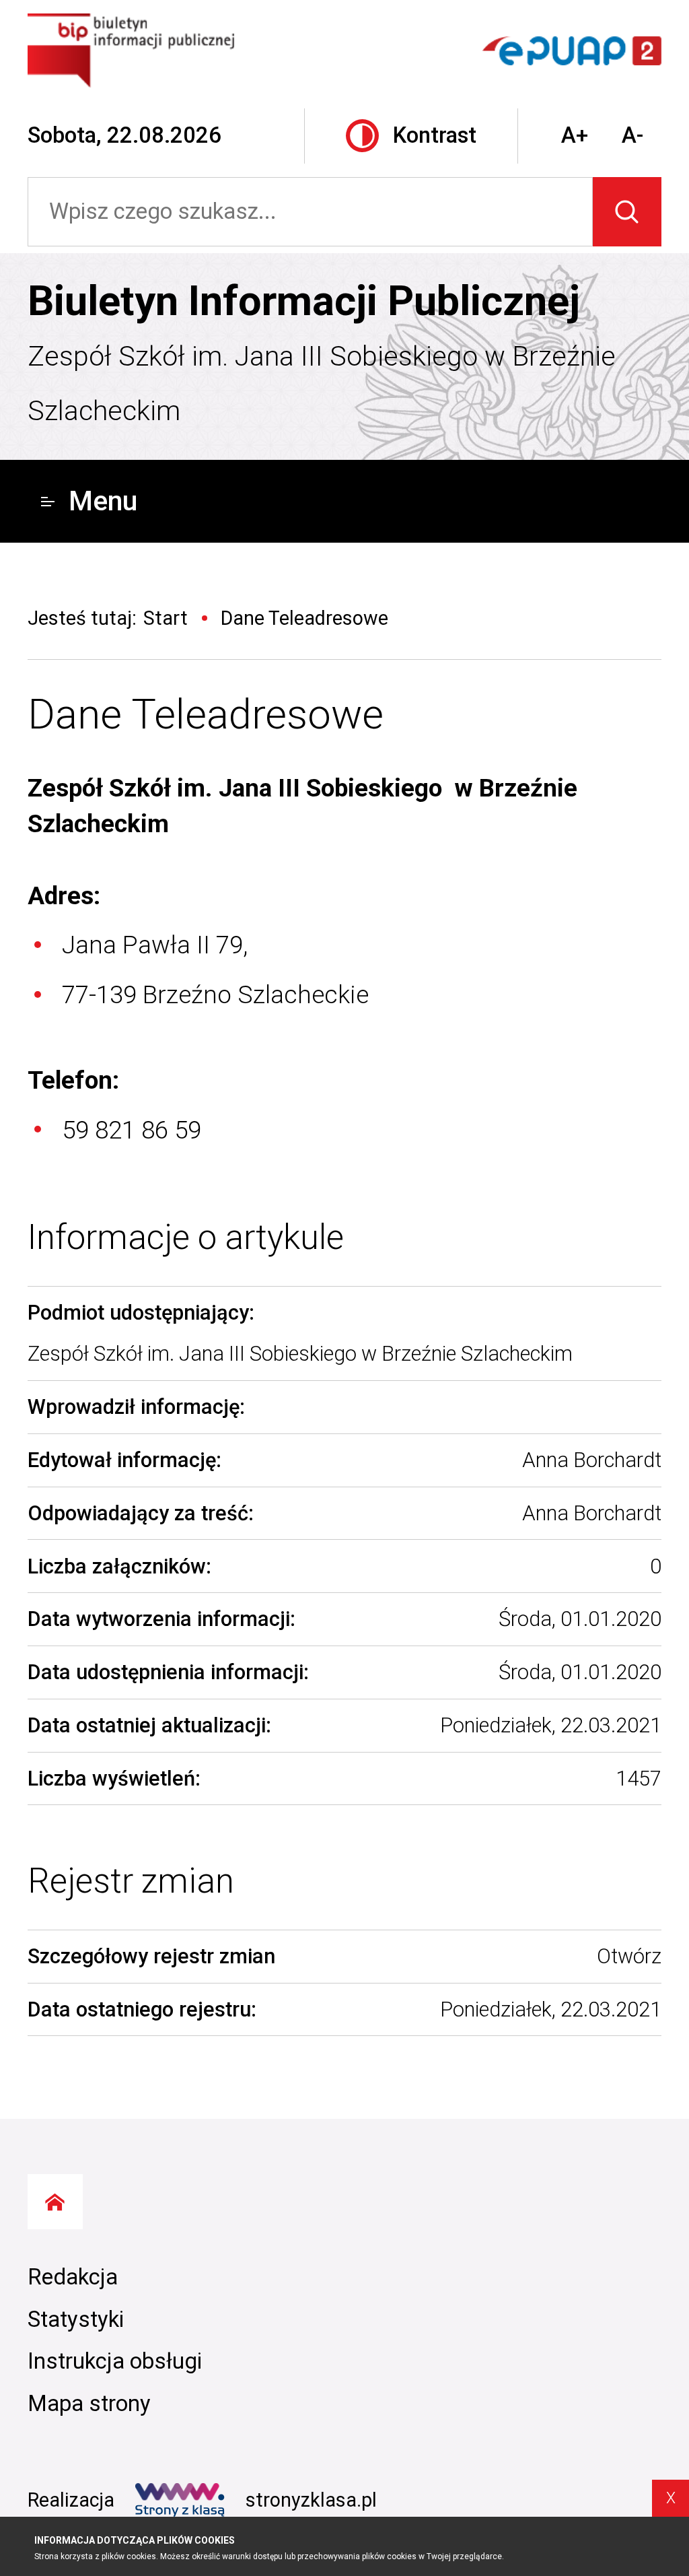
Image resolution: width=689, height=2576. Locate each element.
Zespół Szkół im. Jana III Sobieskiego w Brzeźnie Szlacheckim (322, 384)
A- (632, 135)
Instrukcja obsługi (115, 2361)
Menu (103, 501)
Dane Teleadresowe (206, 714)
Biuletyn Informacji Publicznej (304, 301)
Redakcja (73, 2277)
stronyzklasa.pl (311, 2500)
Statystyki (76, 2319)
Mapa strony (89, 2404)
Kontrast (435, 135)
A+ (575, 135)
